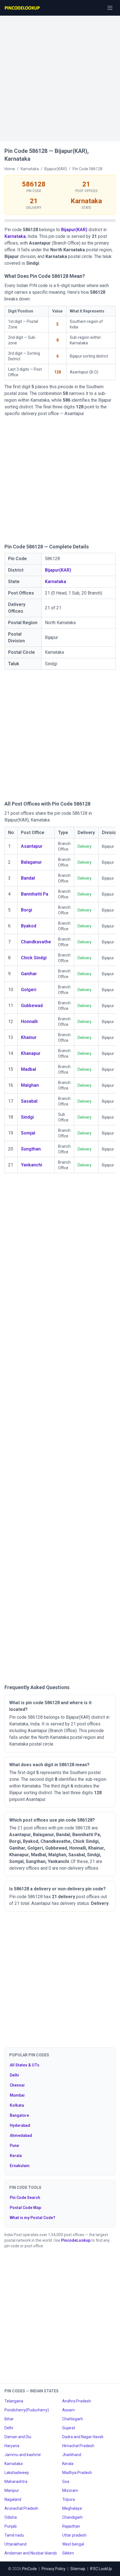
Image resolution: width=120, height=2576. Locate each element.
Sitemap (78, 2569)
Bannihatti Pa (35, 894)
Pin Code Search (25, 2198)
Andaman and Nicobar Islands (31, 2553)
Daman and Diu (18, 2437)
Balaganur (31, 862)
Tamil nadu (14, 2535)
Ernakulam (20, 2166)
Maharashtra (16, 2482)
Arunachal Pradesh (21, 2508)
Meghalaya (72, 2508)
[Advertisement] (60, 76)
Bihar (9, 2419)
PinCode (29, 2569)
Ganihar (29, 974)
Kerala (16, 2156)
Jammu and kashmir (23, 2455)
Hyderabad (20, 2125)
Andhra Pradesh (77, 2401)
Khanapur (31, 1053)
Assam (69, 2410)
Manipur (12, 2490)
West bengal (73, 2544)
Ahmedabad (21, 2135)
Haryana (12, 2446)
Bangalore (19, 2115)
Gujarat (69, 2428)
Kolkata (17, 2105)
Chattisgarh (73, 2419)
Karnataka (15, 236)
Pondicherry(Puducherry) (27, 2410)
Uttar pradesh (74, 2535)
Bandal (28, 878)
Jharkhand (72, 2455)
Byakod (29, 926)
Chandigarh (72, 2517)
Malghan (30, 1085)
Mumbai (17, 2095)
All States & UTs (25, 2065)
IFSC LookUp (101, 2569)
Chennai (17, 2085)
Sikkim (68, 2553)
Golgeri (29, 990)
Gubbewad (32, 1006)
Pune (14, 2146)
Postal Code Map (25, 2208)
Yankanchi (32, 1165)
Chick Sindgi (34, 958)
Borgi (27, 910)
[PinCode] (23, 8)
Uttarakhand (15, 2544)
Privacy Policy (54, 2569)
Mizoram (70, 2490)
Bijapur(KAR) (74, 230)
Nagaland (13, 2499)
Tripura (69, 2499)
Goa (66, 2482)
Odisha (11, 2517)
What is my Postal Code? (33, 2218)
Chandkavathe (36, 942)
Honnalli (29, 1021)
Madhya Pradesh (77, 2473)
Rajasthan (71, 2526)
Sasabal (29, 1101)
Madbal (28, 1069)
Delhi (14, 2075)
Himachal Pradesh (78, 2446)
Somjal (28, 1133)
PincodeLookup (76, 2240)
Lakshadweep (17, 2473)
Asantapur (32, 846)
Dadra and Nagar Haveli (83, 2437)
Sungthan (31, 1149)
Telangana (14, 2401)
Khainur (29, 1037)
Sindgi (27, 1117)
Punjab (11, 2526)
